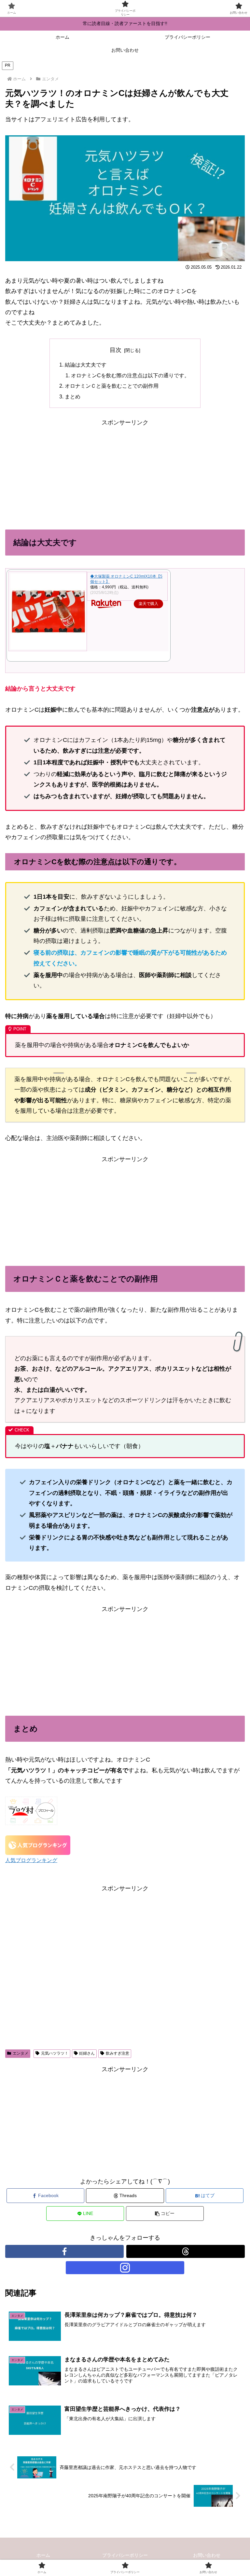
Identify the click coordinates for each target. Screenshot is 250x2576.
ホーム (43, 2555)
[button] (165, 2214)
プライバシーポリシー (125, 2555)
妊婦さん (87, 2053)
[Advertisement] (65, 474)
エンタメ (21, 2053)
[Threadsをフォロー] (186, 2251)
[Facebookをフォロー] (64, 2251)
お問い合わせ (207, 2555)
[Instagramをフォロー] (125, 2268)
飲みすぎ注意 (118, 2053)
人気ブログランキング (31, 1860)
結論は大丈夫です (86, 365)
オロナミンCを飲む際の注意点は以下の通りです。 (130, 375)
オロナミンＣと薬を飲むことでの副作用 (112, 386)
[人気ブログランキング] (38, 1845)
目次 (116, 350)
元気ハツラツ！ (55, 2053)
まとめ (73, 396)
